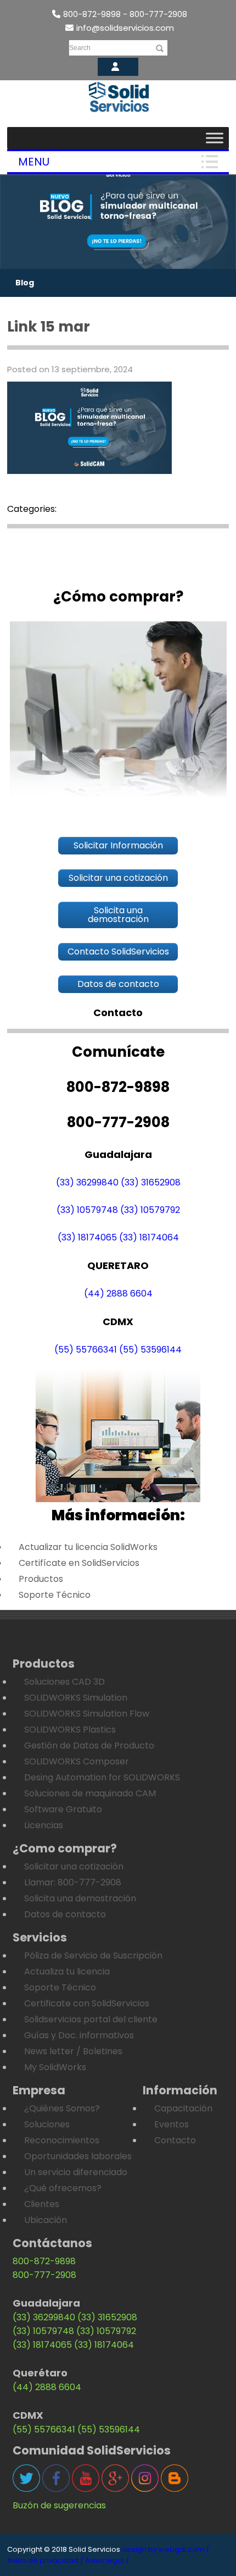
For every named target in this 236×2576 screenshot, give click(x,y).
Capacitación (183, 2108)
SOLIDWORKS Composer (77, 1761)
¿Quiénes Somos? (62, 2108)
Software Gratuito (63, 1809)
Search (80, 48)
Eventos (172, 2124)
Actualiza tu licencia (67, 1971)
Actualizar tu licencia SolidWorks (88, 1547)
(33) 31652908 (151, 1182)
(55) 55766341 (86, 1350)
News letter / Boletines (73, 2051)
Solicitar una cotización (74, 1866)
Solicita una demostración (80, 1898)
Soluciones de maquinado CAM (90, 1793)
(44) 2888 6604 (118, 1293)
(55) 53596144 (150, 1350)
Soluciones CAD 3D (64, 1682)
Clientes (42, 2204)
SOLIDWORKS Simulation (76, 1698)
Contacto (175, 2140)
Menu (34, 162)
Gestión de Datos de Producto (89, 1745)
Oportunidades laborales (78, 2156)
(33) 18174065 (87, 1237)
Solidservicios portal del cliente (91, 2019)
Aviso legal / (107, 2560)
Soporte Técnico (55, 1595)
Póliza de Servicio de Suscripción (93, 1956)
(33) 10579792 (150, 1210)
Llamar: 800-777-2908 (73, 1882)
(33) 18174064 (149, 1237)
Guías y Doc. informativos (79, 2035)
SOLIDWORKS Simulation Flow (87, 1714)
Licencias (44, 1825)
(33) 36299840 (87, 1182)
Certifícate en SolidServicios (79, 1563)
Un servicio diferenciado (76, 2172)
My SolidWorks (55, 2067)
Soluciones (47, 2124)
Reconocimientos (62, 2140)
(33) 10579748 (87, 1210)
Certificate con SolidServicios (87, 2003)
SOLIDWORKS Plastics (70, 1730)
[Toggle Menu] (215, 138)
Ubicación (46, 2220)
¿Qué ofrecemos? (63, 2188)
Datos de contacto (65, 1914)
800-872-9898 (44, 2261)
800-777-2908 (44, 2275)
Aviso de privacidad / (45, 2560)
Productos (41, 1579)
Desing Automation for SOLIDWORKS (102, 1777)
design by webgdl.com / (165, 2549)
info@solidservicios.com (125, 28)
